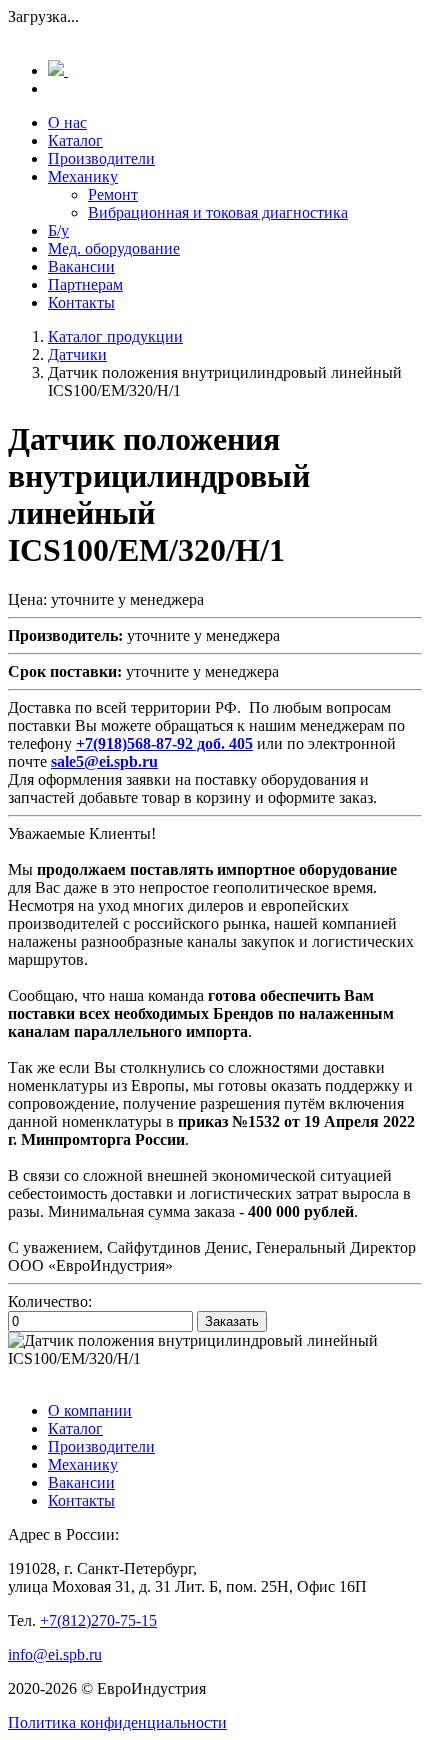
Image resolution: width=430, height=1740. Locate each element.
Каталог (75, 140)
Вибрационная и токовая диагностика (218, 212)
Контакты (81, 302)
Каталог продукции (115, 336)
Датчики (77, 354)
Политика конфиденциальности (117, 1722)
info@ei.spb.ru (55, 1654)
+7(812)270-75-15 (98, 1620)
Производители (101, 158)
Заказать (232, 1321)
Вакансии (81, 266)
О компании (90, 1410)
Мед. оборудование (114, 248)
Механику (83, 176)
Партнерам (85, 284)
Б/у (58, 230)
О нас (67, 122)
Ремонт (113, 194)
